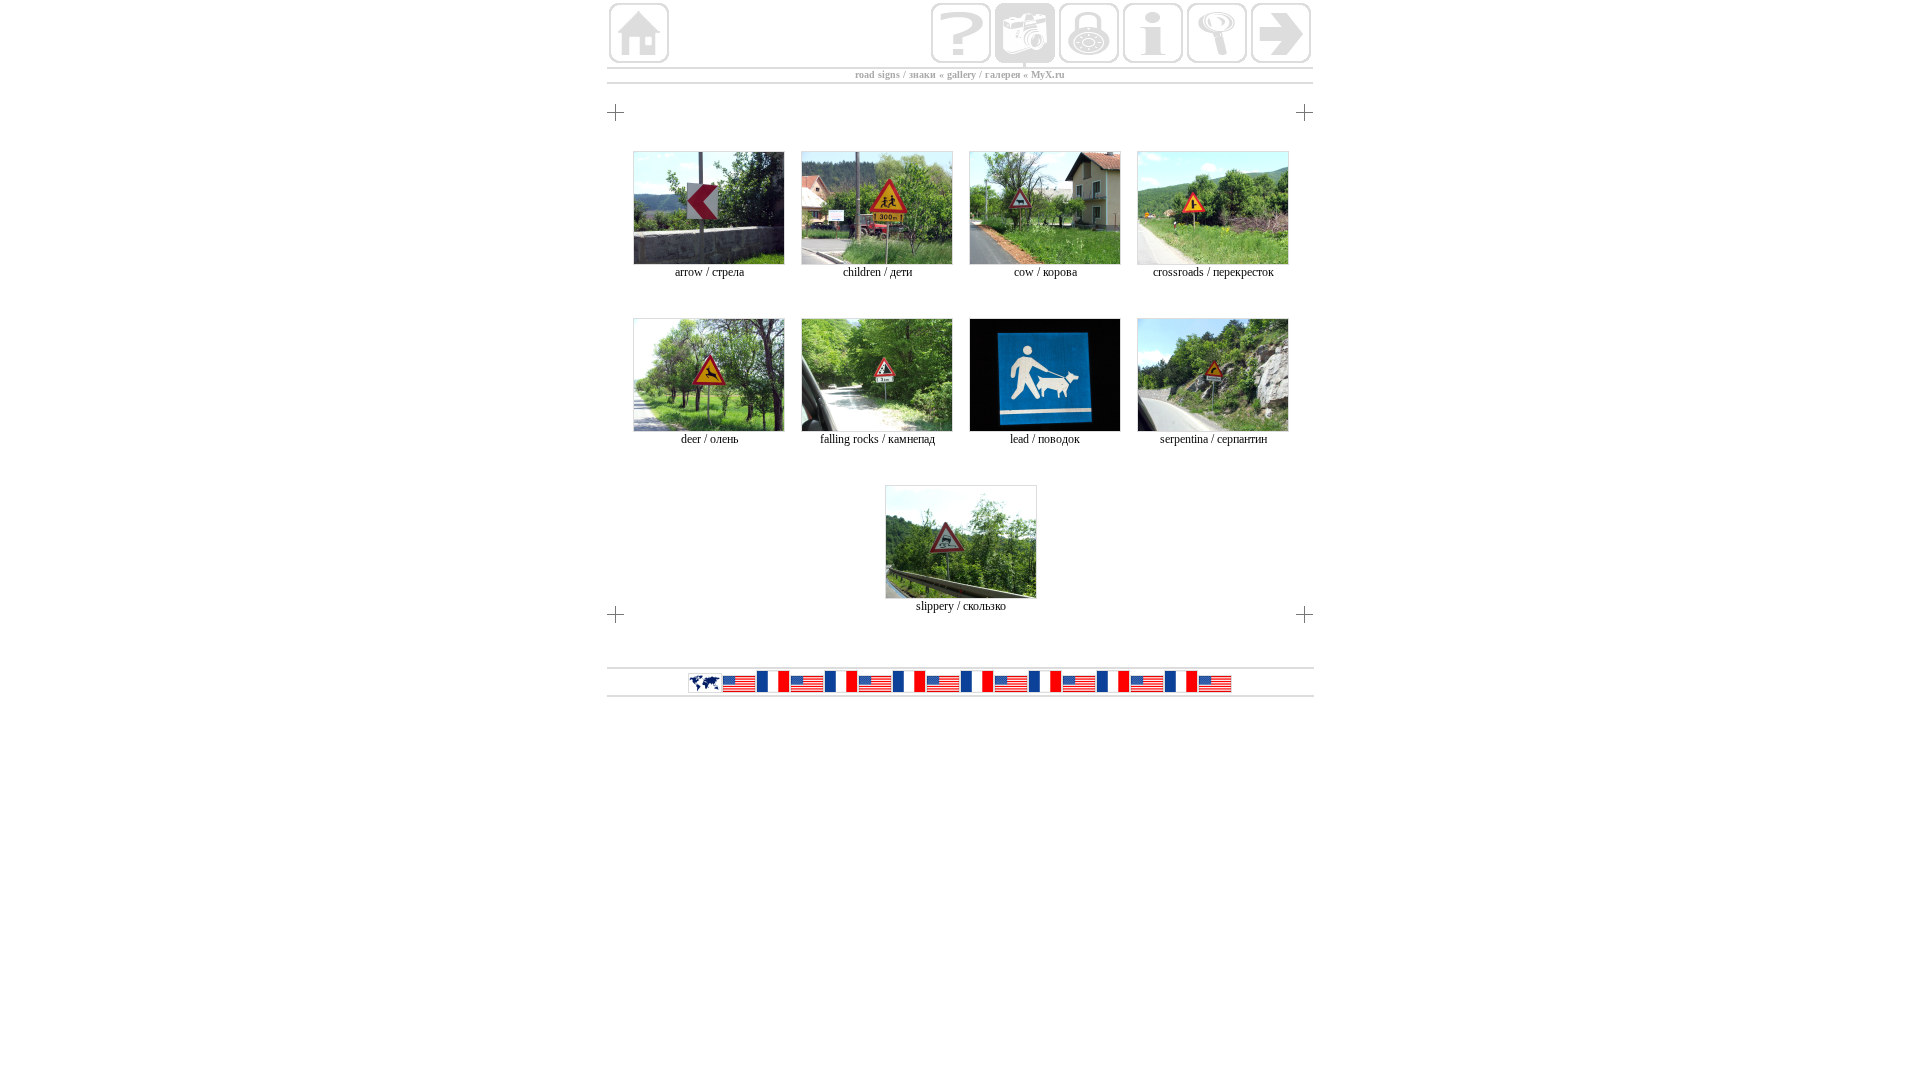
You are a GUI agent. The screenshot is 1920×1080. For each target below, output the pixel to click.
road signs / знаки (895, 74)
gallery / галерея (983, 74)
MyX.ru (1048, 74)
